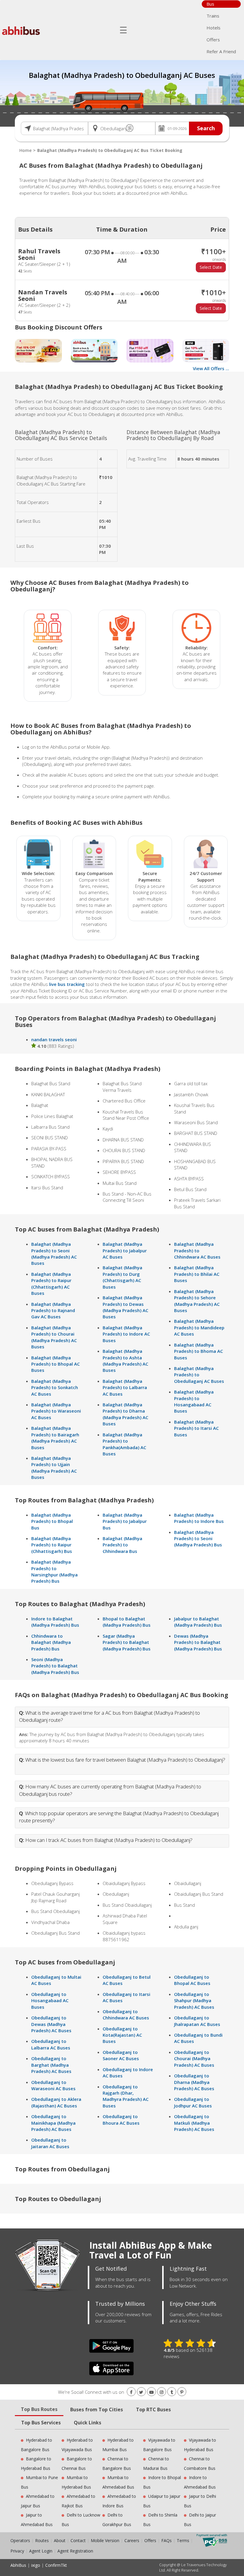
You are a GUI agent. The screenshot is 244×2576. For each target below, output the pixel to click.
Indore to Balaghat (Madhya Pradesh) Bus (55, 1622)
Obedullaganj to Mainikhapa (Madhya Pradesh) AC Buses (53, 2123)
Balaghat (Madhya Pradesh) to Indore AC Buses (126, 1334)
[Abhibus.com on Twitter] (141, 2392)
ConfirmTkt (56, 2565)
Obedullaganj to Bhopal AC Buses (192, 1980)
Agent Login (41, 2551)
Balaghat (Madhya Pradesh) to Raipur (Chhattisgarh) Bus (52, 1545)
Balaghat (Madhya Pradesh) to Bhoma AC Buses (198, 1351)
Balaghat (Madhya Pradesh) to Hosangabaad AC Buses (194, 1401)
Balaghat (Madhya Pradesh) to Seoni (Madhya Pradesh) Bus (198, 1538)
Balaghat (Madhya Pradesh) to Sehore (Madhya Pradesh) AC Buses (197, 1301)
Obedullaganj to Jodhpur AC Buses (193, 2102)
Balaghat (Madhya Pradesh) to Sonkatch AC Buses (55, 1387)
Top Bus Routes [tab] (39, 2409)
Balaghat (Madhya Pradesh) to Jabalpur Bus (125, 1521)
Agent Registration (75, 2551)
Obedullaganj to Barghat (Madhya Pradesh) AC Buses (51, 2065)
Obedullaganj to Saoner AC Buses (121, 2055)
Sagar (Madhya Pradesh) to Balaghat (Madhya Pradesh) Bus (127, 1642)
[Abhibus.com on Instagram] (162, 2392)
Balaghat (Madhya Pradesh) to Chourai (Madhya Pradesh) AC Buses (54, 1337)
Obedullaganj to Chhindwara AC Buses (126, 2015)
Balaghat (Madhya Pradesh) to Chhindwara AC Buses (197, 1250)
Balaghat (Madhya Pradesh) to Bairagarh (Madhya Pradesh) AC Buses (55, 1438)
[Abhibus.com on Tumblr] (172, 2392)
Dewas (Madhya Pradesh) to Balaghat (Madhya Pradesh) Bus (198, 1642)
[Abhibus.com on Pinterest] (182, 2392)
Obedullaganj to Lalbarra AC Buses (51, 2044)
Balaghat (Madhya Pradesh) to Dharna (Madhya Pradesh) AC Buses (125, 1414)
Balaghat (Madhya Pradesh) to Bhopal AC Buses (55, 1364)
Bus (210, 4)
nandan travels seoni (54, 1039)
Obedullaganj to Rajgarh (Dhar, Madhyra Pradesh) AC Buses (126, 2096)
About (60, 2540)
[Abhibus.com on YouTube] (151, 2392)
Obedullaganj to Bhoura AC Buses (121, 2119)
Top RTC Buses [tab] (153, 2409)
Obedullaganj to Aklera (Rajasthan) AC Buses (56, 2102)
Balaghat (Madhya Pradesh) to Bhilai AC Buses (197, 1274)
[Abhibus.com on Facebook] (131, 2392)
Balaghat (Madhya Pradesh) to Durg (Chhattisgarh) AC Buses (122, 1277)
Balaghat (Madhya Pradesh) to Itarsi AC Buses (196, 1428)
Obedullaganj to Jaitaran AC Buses (50, 2143)
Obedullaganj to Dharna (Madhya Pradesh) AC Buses (194, 2082)
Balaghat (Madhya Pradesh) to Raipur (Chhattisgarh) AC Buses (51, 1284)
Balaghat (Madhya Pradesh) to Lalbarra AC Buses (125, 1387)
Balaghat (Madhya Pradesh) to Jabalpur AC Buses (125, 1250)
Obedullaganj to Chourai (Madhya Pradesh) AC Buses (194, 2059)
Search (206, 128)
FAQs (166, 2540)
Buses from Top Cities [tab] (97, 2409)
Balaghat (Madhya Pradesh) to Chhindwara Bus (122, 1545)
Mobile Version (105, 2540)
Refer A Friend (221, 51)
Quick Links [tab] (87, 2423)
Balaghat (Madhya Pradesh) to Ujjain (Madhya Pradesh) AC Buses (54, 1468)
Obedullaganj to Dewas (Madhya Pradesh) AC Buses (51, 2024)
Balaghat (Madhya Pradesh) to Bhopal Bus (52, 1521)
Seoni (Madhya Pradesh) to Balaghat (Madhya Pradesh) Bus (55, 1666)
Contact (78, 2540)
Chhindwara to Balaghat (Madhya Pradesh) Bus (51, 1642)
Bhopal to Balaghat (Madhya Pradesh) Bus (127, 1622)
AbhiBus (18, 2565)
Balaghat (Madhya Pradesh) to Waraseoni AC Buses (56, 1411)
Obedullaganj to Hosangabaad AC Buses (50, 2001)
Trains (213, 16)
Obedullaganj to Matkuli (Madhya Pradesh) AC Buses (194, 2123)
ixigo (36, 2565)
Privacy (17, 2551)
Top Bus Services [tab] (41, 2423)
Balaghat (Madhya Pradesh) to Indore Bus (199, 1518)
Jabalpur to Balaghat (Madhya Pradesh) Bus (198, 1622)
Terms (184, 2540)
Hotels (213, 28)
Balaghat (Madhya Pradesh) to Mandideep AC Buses (199, 1327)
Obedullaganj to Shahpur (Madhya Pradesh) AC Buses (194, 2001)
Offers (213, 40)
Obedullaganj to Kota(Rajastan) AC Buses (122, 2035)
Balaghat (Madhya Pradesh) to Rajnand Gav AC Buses (53, 1310)
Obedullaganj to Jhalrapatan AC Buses (197, 2021)
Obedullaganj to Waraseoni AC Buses (53, 2085)
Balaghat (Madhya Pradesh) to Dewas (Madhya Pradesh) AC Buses (125, 1307)
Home (25, 150)
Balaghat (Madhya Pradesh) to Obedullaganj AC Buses (199, 1375)
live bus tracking (67, 984)
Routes (42, 2540)
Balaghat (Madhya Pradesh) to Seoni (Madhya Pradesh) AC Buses (54, 1254)
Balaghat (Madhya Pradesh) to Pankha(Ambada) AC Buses (124, 1444)
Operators (21, 2540)
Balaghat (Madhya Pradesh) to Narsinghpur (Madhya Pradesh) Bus (54, 1571)
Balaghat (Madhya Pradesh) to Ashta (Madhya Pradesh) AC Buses (125, 1361)
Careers (132, 2540)
